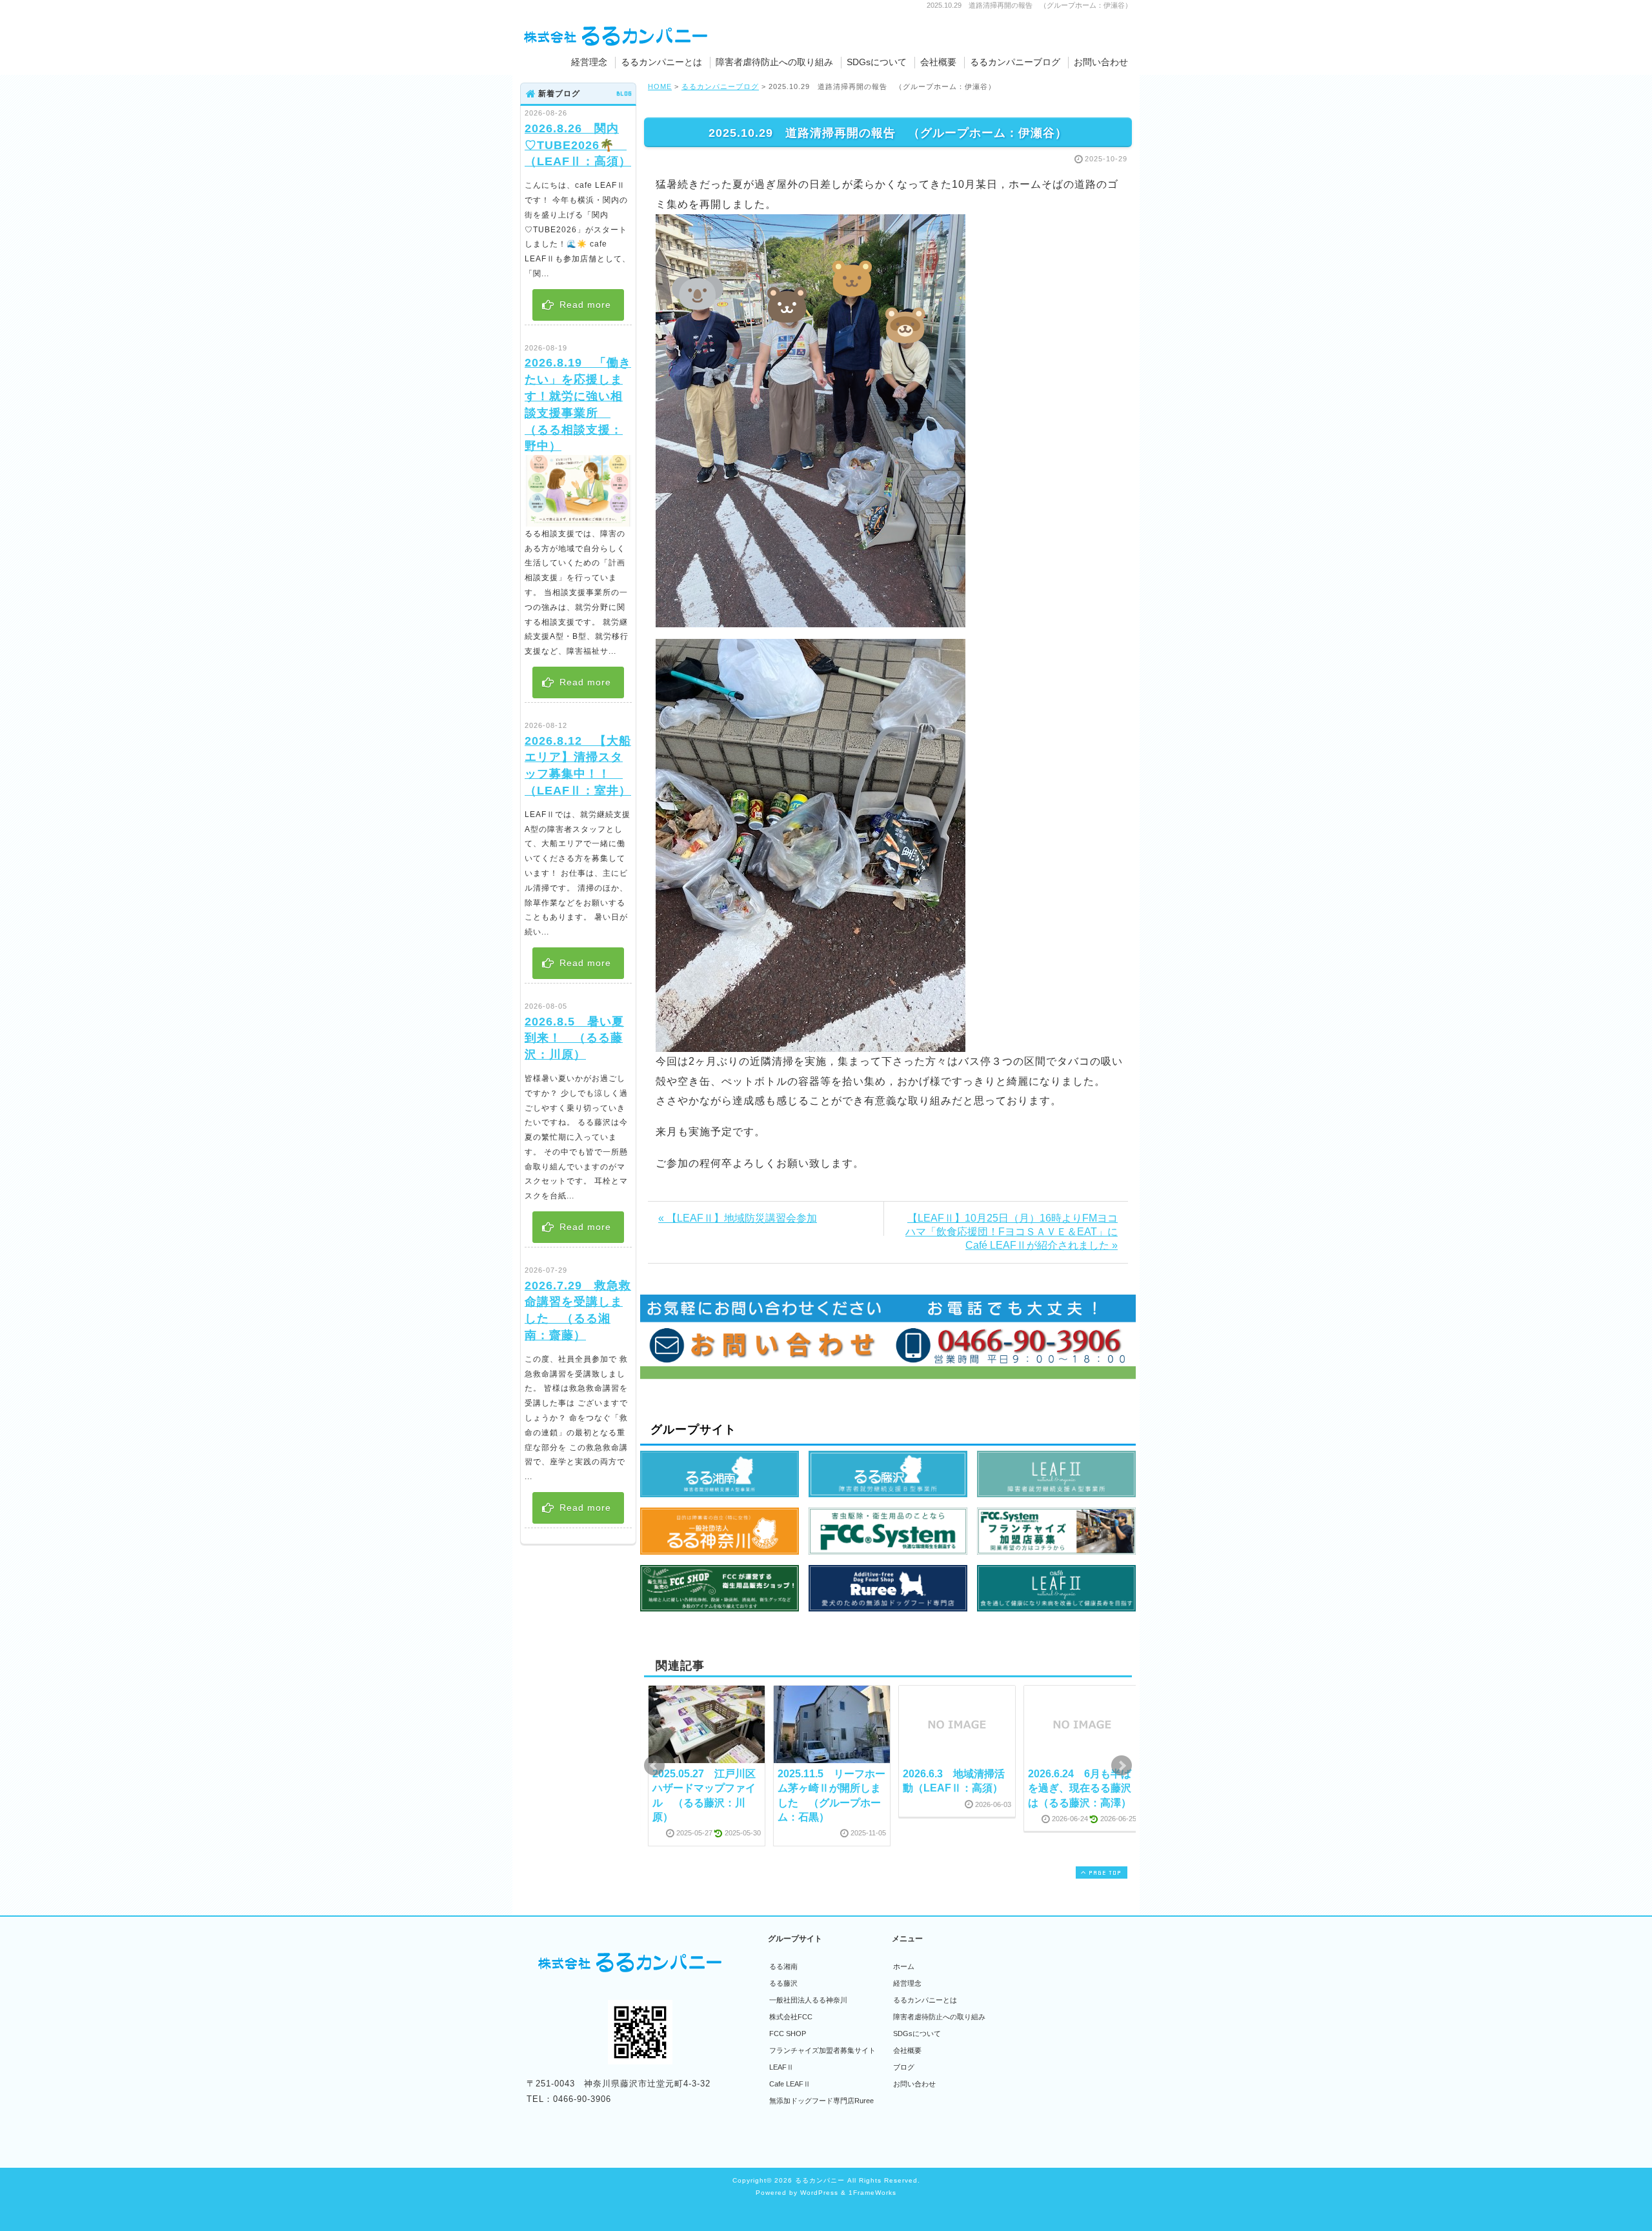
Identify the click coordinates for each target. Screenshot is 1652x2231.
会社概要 (938, 62)
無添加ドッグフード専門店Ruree (821, 2101)
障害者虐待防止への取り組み (774, 62)
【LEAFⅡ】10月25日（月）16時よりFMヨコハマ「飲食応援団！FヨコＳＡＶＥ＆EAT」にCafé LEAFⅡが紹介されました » (1012, 1232)
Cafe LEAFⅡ (790, 2084)
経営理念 (589, 62)
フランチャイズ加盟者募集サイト (822, 2050)
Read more (584, 305)
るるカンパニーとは (661, 62)
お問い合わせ (1101, 62)
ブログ (904, 2067)
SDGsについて (877, 62)
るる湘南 (783, 1966)
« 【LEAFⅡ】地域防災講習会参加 (738, 1218)
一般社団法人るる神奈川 (808, 2000)
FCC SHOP (788, 2034)
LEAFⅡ (781, 2067)
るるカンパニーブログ (1015, 62)
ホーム (904, 1966)
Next (1122, 1766)
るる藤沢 (783, 1983)
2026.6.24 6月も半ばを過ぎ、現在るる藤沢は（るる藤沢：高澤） (1080, 1788)
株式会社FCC (791, 2017)
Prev (654, 1766)
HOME (660, 86)
